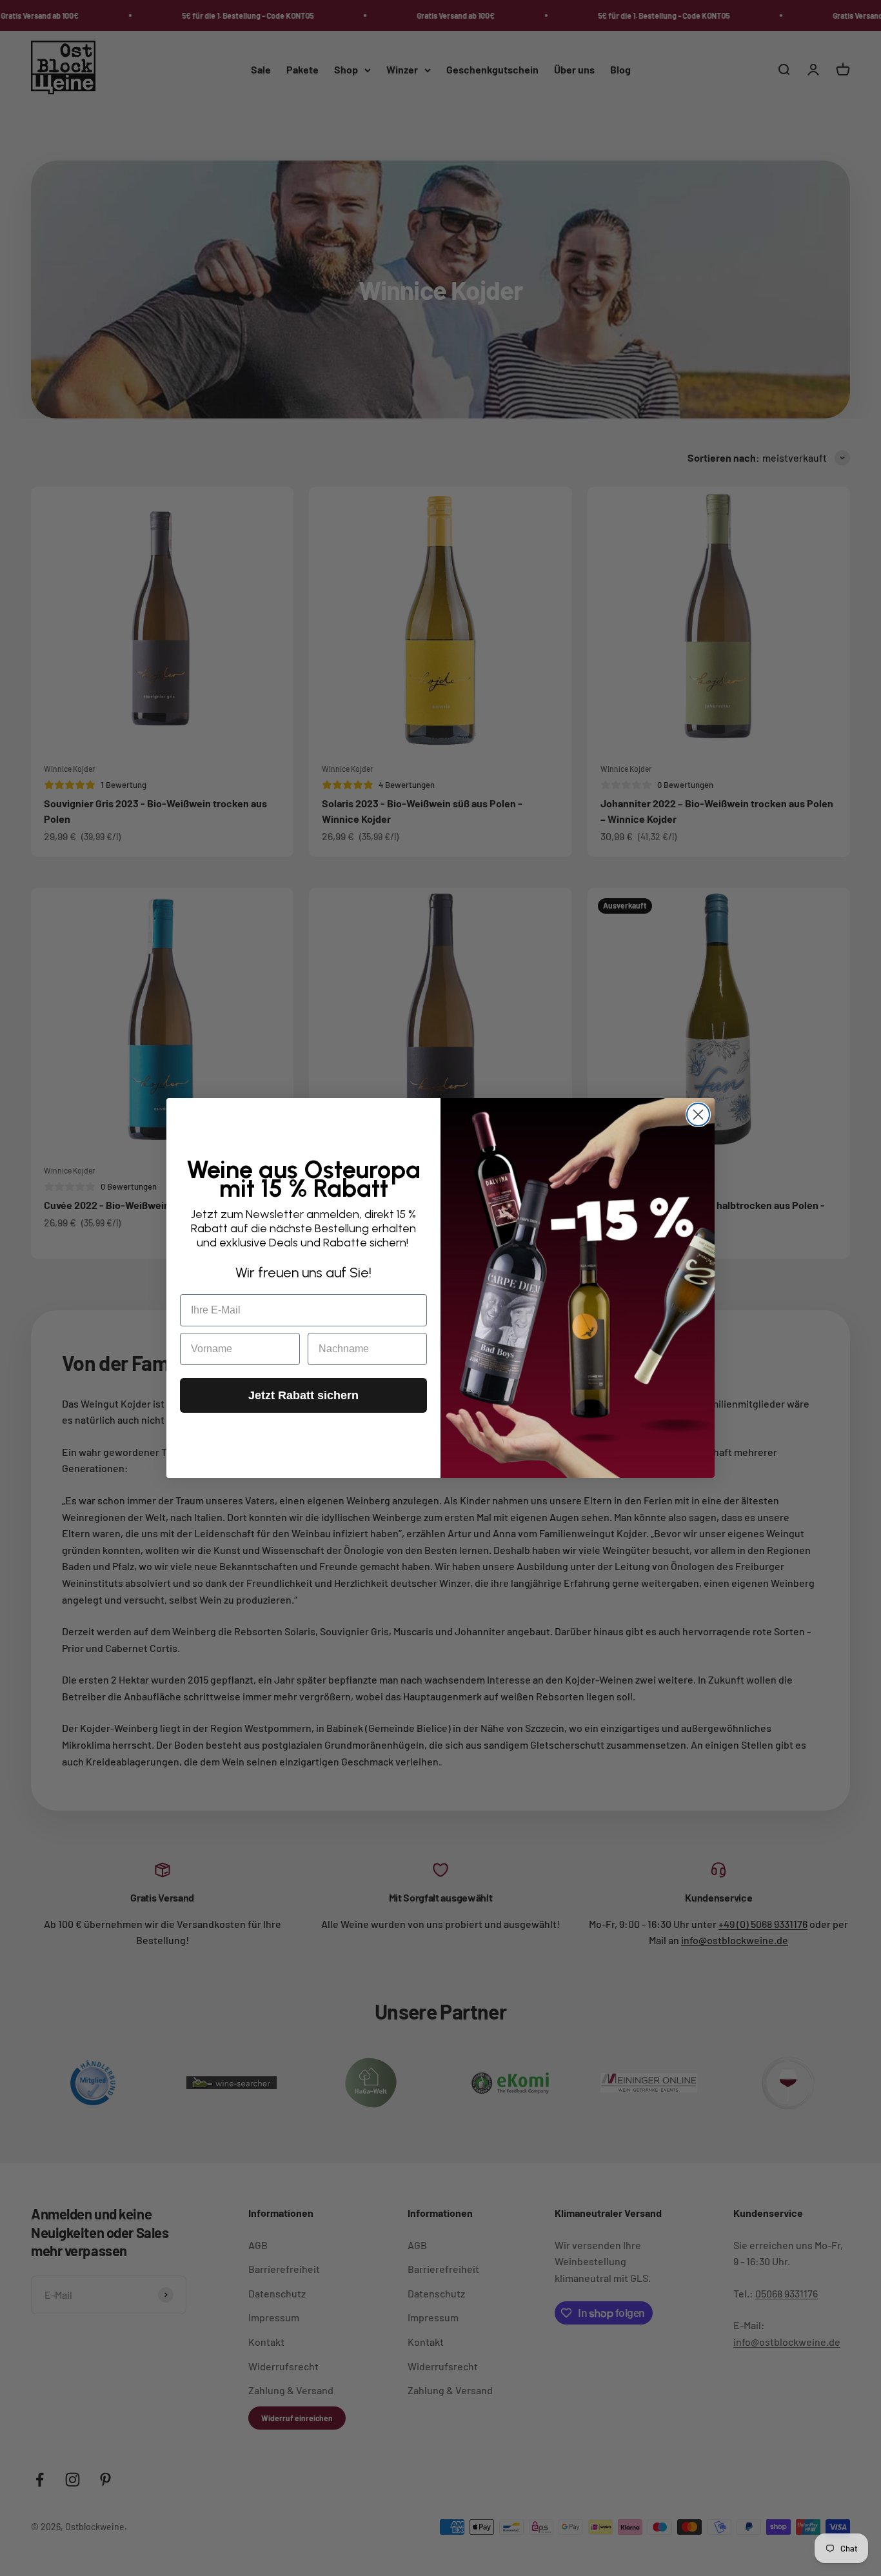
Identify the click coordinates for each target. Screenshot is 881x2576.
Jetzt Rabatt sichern (303, 1395)
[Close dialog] (698, 1115)
